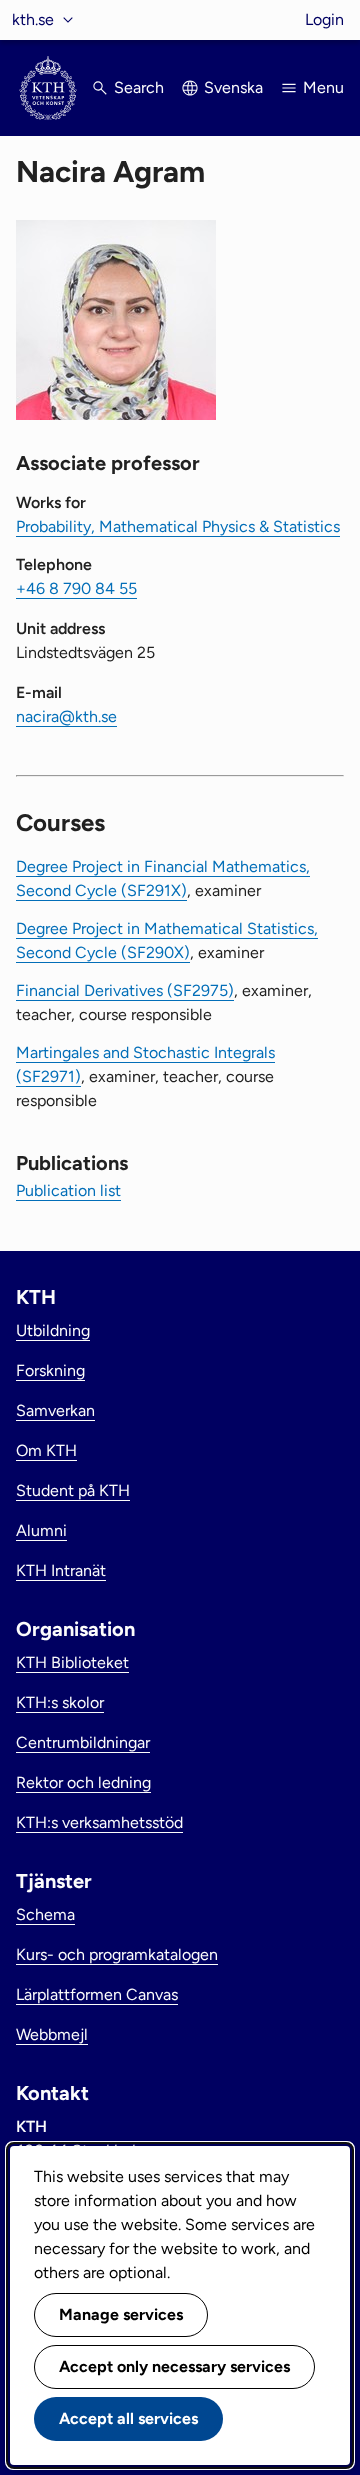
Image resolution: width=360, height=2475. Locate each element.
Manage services (121, 2314)
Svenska (233, 87)
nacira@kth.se (66, 716)
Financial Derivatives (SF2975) (125, 990)
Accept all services (128, 2418)
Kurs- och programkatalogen (117, 1954)
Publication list (68, 1190)
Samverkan (55, 1410)
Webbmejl (52, 2034)
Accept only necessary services (174, 2366)
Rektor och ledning (83, 1782)
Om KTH (46, 1450)
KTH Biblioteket (72, 1662)
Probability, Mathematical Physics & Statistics (178, 526)
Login (324, 19)
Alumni (41, 1530)
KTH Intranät (61, 1570)
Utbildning (53, 1330)
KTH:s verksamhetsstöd (99, 1822)
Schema (45, 1914)
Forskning (50, 1370)
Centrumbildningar (83, 1742)
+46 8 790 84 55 (76, 588)
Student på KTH (73, 1490)
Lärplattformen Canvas (97, 1994)
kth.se (33, 19)
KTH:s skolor (60, 1702)
